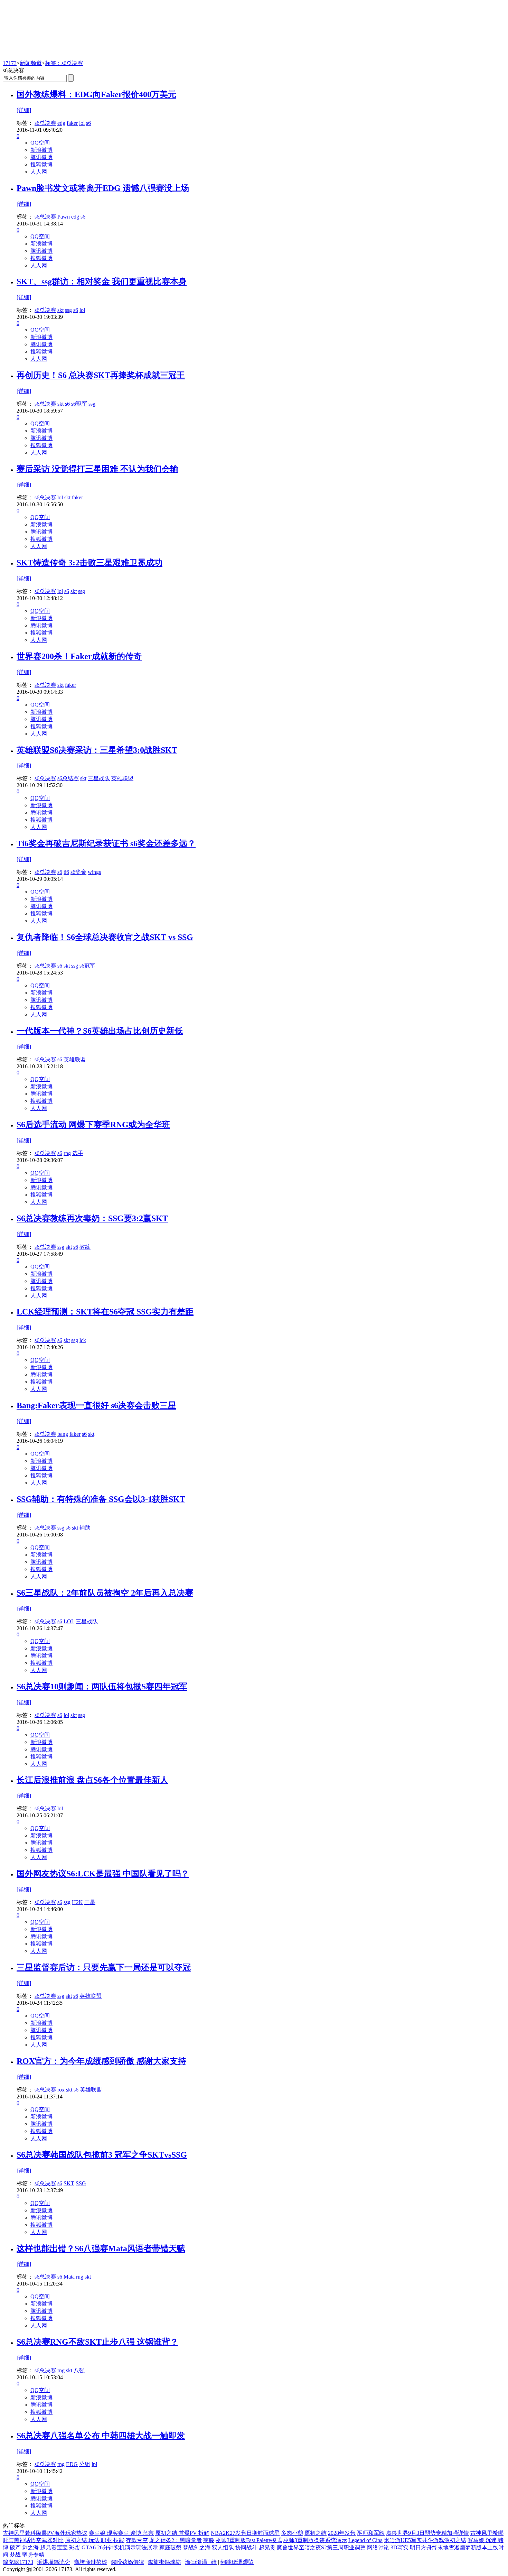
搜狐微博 (41, 164)
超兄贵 (267, 2547)
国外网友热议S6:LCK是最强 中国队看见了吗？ (103, 1874)
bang (63, 1434)
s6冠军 (79, 404)
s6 (88, 123)
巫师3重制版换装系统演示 (315, 2540)
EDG (72, 2464)
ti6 (66, 872)
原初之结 (316, 2533)
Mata (69, 2277)
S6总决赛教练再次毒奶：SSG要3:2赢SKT (92, 1218)
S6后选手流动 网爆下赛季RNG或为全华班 (93, 1125)
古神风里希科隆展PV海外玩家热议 (45, 2533)
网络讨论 (378, 2547)
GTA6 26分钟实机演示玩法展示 (120, 2547)
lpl (94, 2464)
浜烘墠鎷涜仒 (54, 2562)
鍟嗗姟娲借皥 (128, 2562)
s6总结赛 (68, 778)
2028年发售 (342, 2533)
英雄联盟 (122, 778)
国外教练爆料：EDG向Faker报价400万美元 (96, 94)
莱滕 (209, 2540)
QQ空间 (40, 143)
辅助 (85, 1528)
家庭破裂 (170, 2547)
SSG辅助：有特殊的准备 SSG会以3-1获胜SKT (101, 1499)
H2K (77, 1902)
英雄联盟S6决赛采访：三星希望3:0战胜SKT (97, 750)
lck (83, 1340)
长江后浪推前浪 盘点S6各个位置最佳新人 (92, 1780)
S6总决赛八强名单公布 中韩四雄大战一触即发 (101, 2436)
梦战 (15, 2555)
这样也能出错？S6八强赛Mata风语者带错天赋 (101, 2249)
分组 (85, 2464)
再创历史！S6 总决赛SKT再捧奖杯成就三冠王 (101, 375)
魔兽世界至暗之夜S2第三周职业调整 (321, 2547)
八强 (79, 2370)
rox (61, 2090)
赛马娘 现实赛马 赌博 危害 (121, 2533)
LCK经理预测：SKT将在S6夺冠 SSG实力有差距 (105, 1312)
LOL (69, 1621)
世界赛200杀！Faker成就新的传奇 (79, 656)
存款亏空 (137, 2540)
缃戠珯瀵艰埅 (237, 2562)
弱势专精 (33, 2555)
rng (67, 1153)
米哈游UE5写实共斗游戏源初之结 (425, 2540)
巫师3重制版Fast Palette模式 (249, 2540)
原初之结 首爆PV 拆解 (182, 2533)
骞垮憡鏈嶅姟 (91, 2562)
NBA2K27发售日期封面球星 (245, 2533)
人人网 (39, 172)
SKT (69, 2183)
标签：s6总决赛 (64, 63)
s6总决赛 (45, 123)
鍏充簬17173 (18, 2562)
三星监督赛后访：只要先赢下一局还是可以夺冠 (104, 1967)
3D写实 (399, 2547)
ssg (68, 310)
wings (94, 872)
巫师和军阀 (371, 2533)
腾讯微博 (41, 157)
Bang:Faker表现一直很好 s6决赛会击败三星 (96, 1405)
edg (61, 123)
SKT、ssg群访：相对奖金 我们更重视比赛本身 (102, 281)
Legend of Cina (365, 2540)
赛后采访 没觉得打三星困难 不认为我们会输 (97, 469)
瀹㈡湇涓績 (201, 2562)
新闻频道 (31, 63)
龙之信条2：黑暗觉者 (176, 2540)
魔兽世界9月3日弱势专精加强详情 (427, 2533)
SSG (81, 2183)
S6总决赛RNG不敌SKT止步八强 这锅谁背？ (97, 2342)
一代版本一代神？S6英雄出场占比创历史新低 (100, 1031)
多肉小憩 (292, 2533)
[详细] (24, 110)
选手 (78, 1153)
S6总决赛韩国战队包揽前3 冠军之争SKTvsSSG (102, 2155)
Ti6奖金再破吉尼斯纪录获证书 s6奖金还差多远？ (106, 843)
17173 (10, 63)
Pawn (64, 217)
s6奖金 (78, 872)
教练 (85, 1247)
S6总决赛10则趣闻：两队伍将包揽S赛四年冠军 (102, 1687)
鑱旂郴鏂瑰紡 (164, 2562)
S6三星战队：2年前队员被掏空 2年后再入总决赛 (105, 1593)
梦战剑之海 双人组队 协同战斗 (220, 2547)
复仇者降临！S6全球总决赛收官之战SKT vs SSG (105, 937)
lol (82, 123)
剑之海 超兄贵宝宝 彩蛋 (51, 2547)
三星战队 (99, 778)
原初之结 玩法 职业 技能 (95, 2540)
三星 (90, 1902)
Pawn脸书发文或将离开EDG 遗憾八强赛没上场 (103, 188)
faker (72, 123)
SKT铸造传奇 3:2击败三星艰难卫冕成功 (90, 563)
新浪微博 (41, 150)
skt (60, 310)
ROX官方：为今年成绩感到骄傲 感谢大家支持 (101, 2061)
